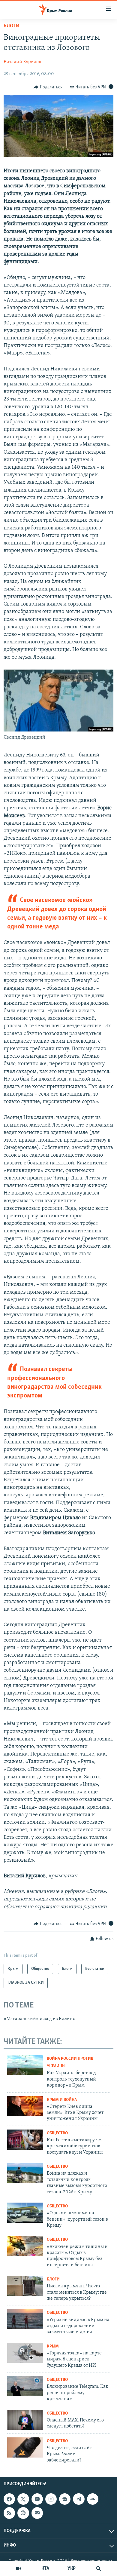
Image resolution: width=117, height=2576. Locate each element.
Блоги (12, 26)
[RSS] (9, 2513)
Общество (57, 2133)
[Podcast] (23, 2513)
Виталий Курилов (22, 62)
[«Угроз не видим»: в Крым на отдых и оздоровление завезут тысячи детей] (25, 2319)
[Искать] (98, 2568)
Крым (53, 2346)
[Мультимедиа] (19, 2568)
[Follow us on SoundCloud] (93, 2499)
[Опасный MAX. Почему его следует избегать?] (25, 2420)
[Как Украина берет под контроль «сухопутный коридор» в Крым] (25, 2065)
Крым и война (62, 2100)
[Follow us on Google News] (65, 2499)
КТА (45, 2568)
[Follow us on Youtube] (37, 2499)
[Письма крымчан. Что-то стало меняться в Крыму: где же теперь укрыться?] (25, 2286)
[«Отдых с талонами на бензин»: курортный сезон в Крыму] (25, 2213)
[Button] (48, 87)
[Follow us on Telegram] (79, 2499)
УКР (72, 2568)
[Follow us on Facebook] (9, 2499)
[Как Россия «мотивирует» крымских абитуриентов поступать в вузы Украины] (25, 2140)
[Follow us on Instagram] (51, 2499)
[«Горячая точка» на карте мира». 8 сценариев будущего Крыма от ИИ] (25, 2353)
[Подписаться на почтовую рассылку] (37, 2513)
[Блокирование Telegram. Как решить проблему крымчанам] (25, 2386)
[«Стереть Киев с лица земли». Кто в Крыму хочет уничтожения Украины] (25, 2106)
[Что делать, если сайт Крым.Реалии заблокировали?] (25, 2447)
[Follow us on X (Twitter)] (23, 2499)
